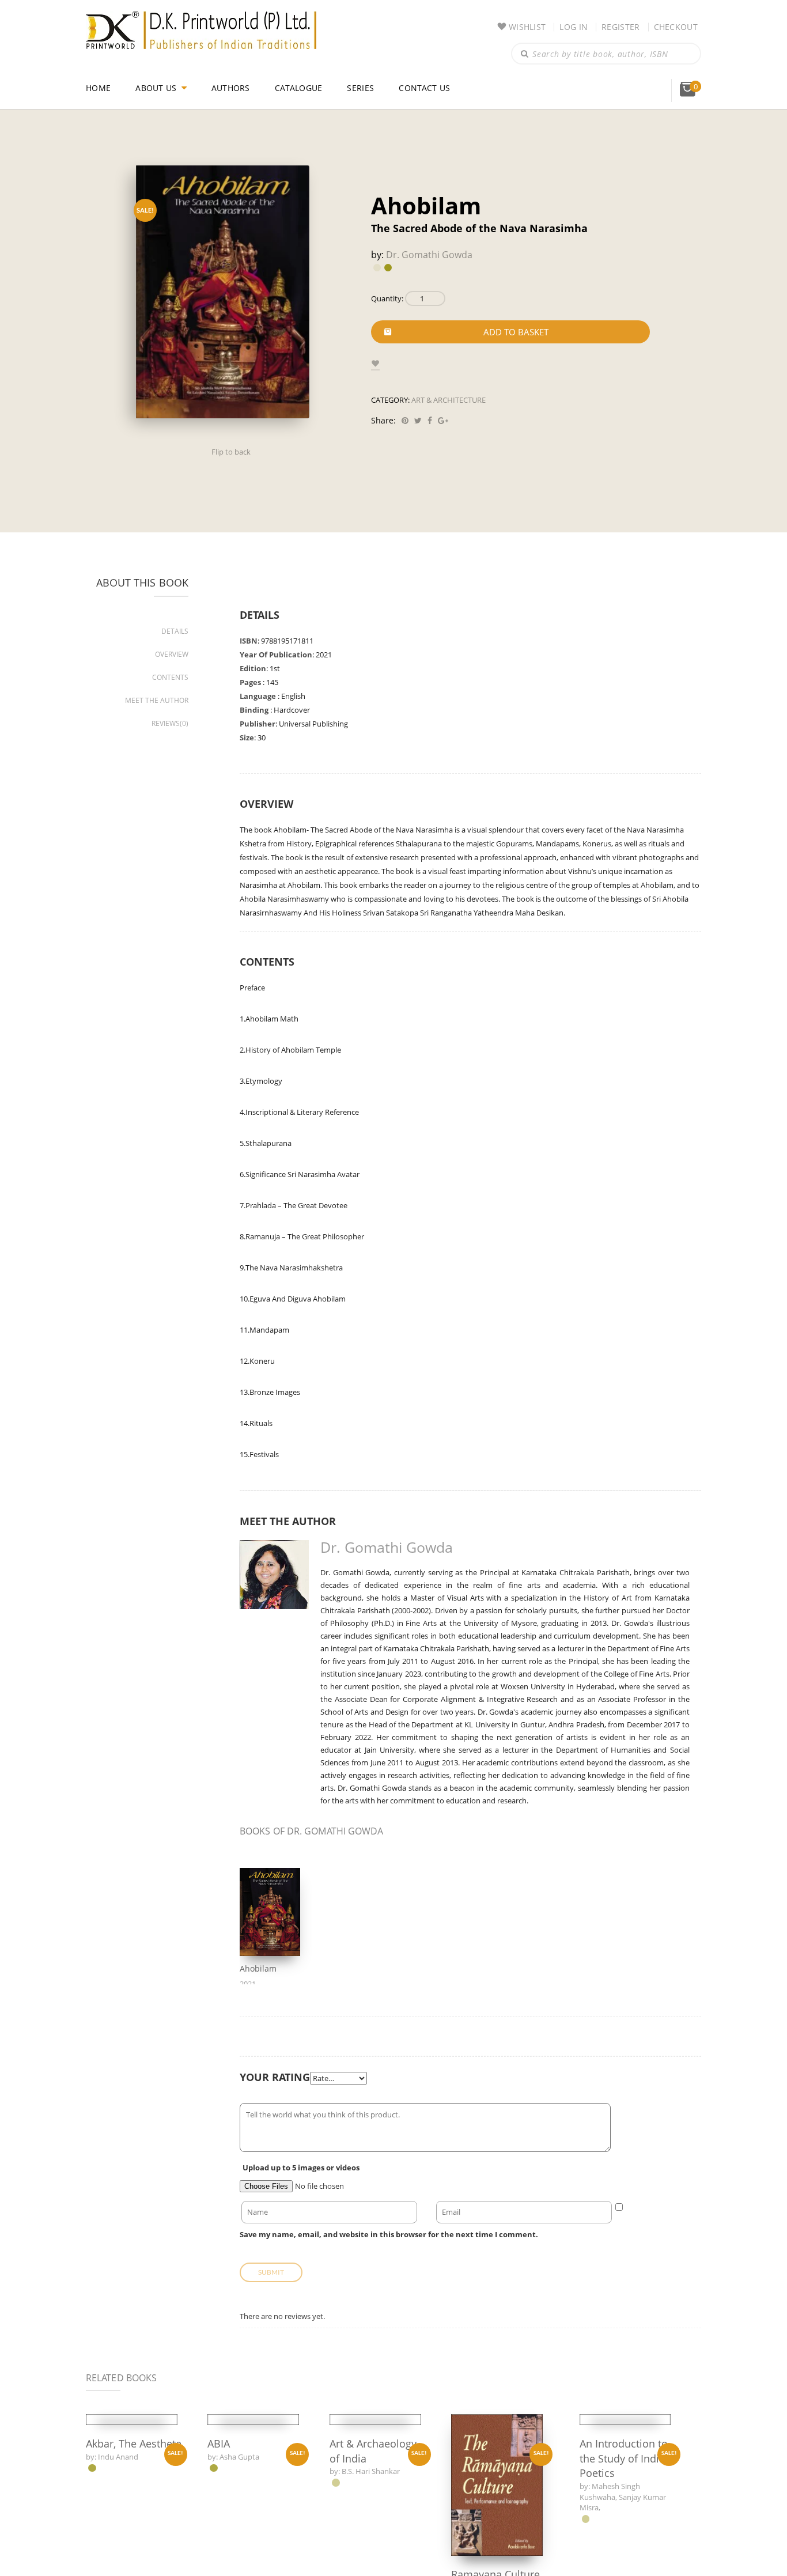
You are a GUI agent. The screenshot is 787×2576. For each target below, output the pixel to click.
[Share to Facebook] (428, 420)
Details (175, 631)
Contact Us (429, 88)
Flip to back (231, 452)
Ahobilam (257, 1968)
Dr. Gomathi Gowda (427, 255)
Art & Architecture (449, 400)
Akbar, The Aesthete (113, 2560)
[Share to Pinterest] (403, 420)
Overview (172, 654)
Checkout (676, 27)
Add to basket (516, 332)
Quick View (131, 2474)
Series (364, 88)
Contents (171, 677)
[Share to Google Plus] (441, 420)
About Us (156, 88)
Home (98, 88)
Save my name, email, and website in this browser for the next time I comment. (376, 2234)
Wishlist (525, 27)
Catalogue (301, 88)
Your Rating (274, 2077)
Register (620, 27)
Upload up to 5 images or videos (299, 2168)
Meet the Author (158, 700)
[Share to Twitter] (416, 420)
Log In (572, 27)
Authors (232, 88)
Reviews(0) (171, 723)
